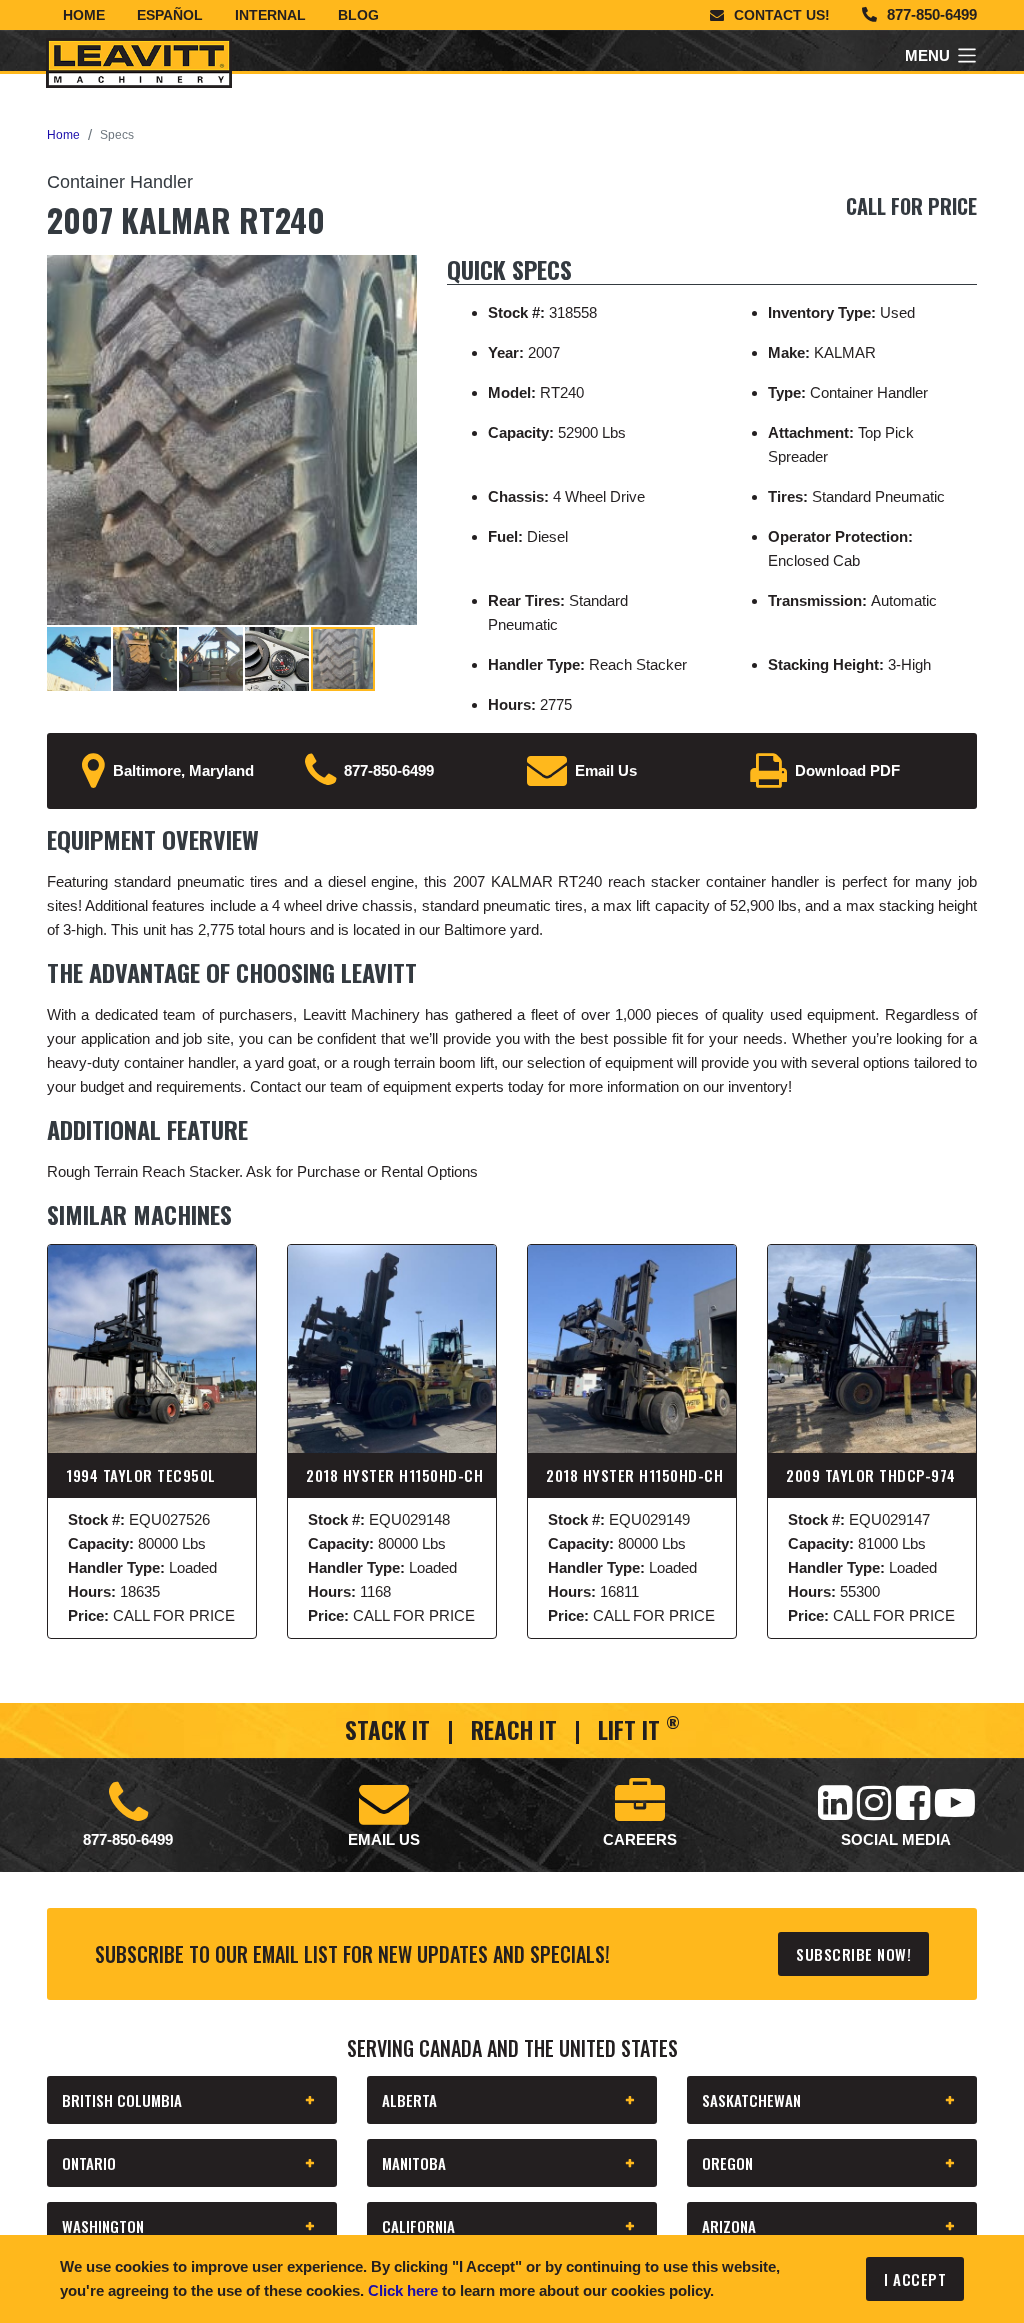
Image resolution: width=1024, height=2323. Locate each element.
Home (84, 15)
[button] (399, 273)
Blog (358, 15)
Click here (403, 2290)
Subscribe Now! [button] (853, 1954)
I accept (915, 2279)
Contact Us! (782, 15)
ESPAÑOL (170, 15)
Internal (270, 15)
